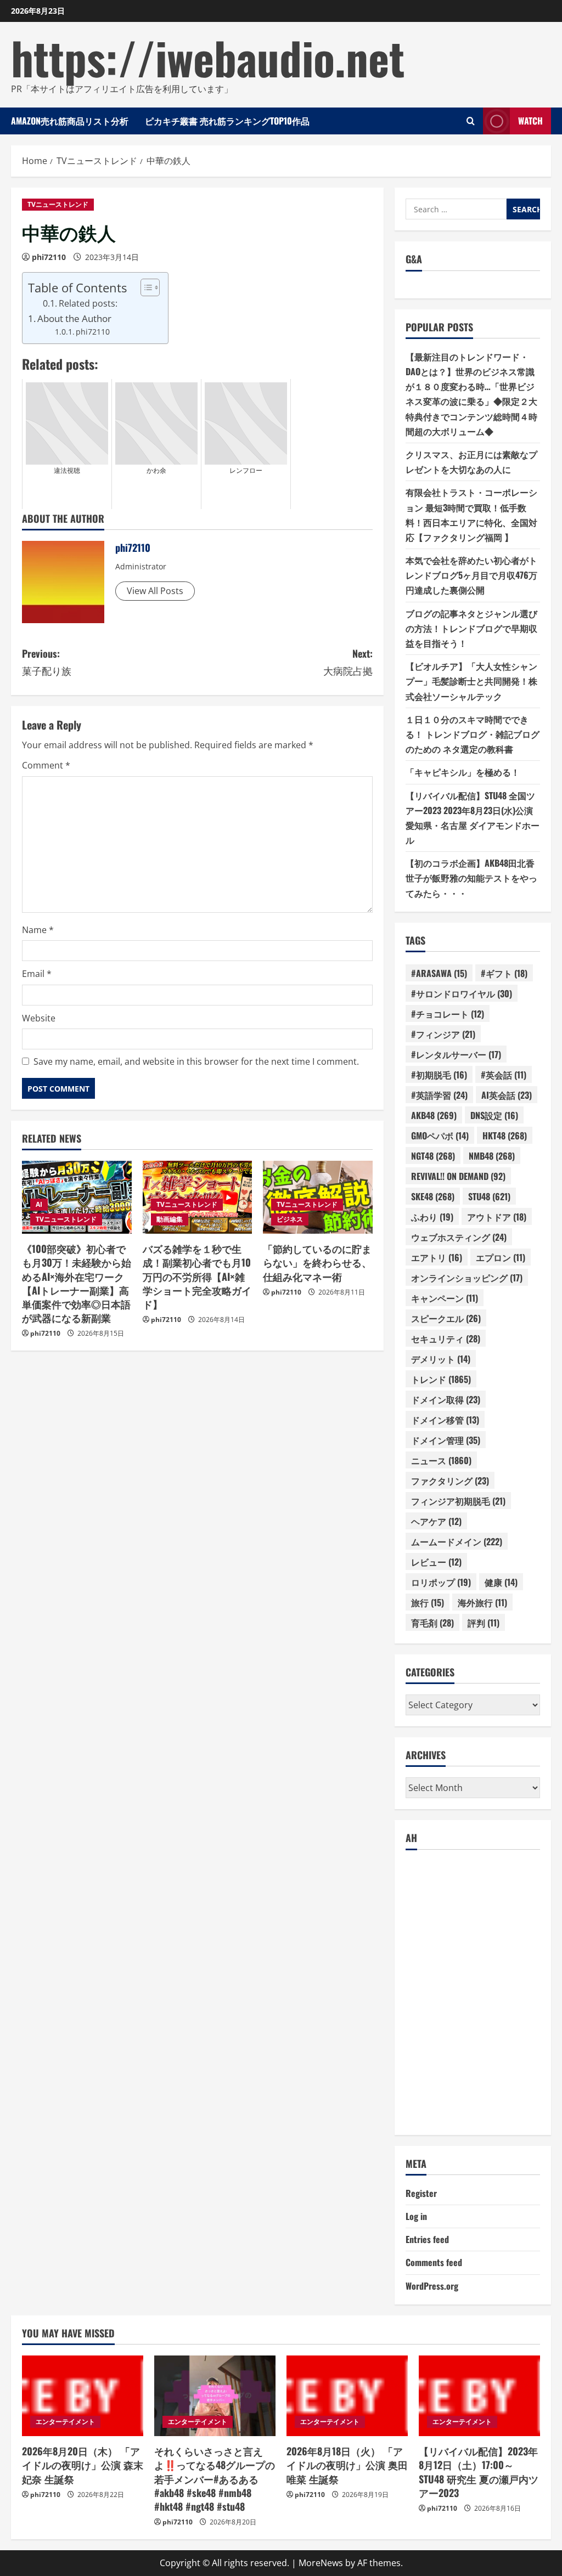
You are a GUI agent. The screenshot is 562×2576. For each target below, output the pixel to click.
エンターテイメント (65, 2422)
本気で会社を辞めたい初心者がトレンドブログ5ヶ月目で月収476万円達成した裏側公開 (471, 575)
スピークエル (446, 1318)
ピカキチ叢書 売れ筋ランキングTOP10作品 (227, 121)
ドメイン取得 (446, 1399)
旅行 (428, 1602)
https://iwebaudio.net (208, 57)
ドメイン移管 (445, 1420)
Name (38, 930)
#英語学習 (439, 1095)
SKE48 (433, 1196)
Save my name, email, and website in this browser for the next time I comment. (196, 1061)
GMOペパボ (440, 1136)
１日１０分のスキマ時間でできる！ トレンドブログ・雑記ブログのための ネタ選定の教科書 (473, 734)
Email (37, 974)
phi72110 (49, 257)
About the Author (74, 318)
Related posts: (88, 303)
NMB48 (492, 1156)
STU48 (489, 1196)
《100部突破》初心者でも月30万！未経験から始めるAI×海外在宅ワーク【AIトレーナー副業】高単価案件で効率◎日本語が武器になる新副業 (77, 1283)
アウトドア (497, 1217)
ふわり (432, 1217)
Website (39, 1018)
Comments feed (434, 2262)
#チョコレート (448, 1014)
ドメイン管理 (446, 1440)
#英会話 (504, 1075)
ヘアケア (436, 1521)
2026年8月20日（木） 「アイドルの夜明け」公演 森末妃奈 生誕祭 (83, 2465)
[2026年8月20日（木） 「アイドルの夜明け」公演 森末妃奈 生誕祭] (83, 2396)
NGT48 (433, 1156)
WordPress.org (432, 2286)
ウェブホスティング (459, 1237)
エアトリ (437, 1257)
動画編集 (170, 1219)
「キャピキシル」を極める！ (463, 772)
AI (39, 1204)
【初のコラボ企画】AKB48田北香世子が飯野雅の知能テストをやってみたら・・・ (471, 878)
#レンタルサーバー (456, 1054)
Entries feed (427, 2239)
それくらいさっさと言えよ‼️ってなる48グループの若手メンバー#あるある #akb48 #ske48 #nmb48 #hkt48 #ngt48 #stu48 (215, 2479)
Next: (348, 662)
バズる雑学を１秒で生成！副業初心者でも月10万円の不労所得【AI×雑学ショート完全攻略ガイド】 (197, 1276)
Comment (46, 765)
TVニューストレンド (58, 204)
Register (421, 2193)
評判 (484, 1623)
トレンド (441, 1379)
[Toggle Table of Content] (145, 287)
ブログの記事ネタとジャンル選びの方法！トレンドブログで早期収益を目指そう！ (471, 628)
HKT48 (505, 1136)
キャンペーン (445, 1298)
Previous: (47, 662)
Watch (530, 121)
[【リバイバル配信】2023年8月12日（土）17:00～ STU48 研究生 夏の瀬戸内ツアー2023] (479, 2396)
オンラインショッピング (467, 1278)
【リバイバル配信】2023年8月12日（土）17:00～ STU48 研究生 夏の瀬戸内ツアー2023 (479, 2472)
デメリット (441, 1359)
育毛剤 (432, 1623)
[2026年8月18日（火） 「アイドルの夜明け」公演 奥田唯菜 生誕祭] (347, 2396)
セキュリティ (446, 1338)
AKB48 (434, 1115)
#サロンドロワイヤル (462, 993)
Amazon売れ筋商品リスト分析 (70, 121)
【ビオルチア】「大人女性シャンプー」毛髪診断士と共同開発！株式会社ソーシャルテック (471, 681)
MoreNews (321, 2563)
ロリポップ (441, 1582)
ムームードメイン (457, 1541)
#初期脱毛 (439, 1075)
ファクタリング (450, 1481)
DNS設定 (494, 1115)
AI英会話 (507, 1095)
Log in (416, 2216)
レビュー (436, 1562)
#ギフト (504, 973)
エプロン (501, 1257)
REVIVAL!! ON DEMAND (458, 1176)
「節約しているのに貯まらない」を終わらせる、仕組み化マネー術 (317, 1262)
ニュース (441, 1460)
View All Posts (155, 591)
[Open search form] (471, 121)
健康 (501, 1582)
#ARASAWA (439, 973)
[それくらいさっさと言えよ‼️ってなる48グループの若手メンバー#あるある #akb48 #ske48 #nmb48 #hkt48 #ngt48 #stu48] (215, 2396)
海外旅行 (482, 1602)
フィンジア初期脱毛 (458, 1501)
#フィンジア (443, 1034)
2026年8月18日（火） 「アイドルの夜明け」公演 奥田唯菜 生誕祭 (347, 2465)
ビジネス (290, 1219)
